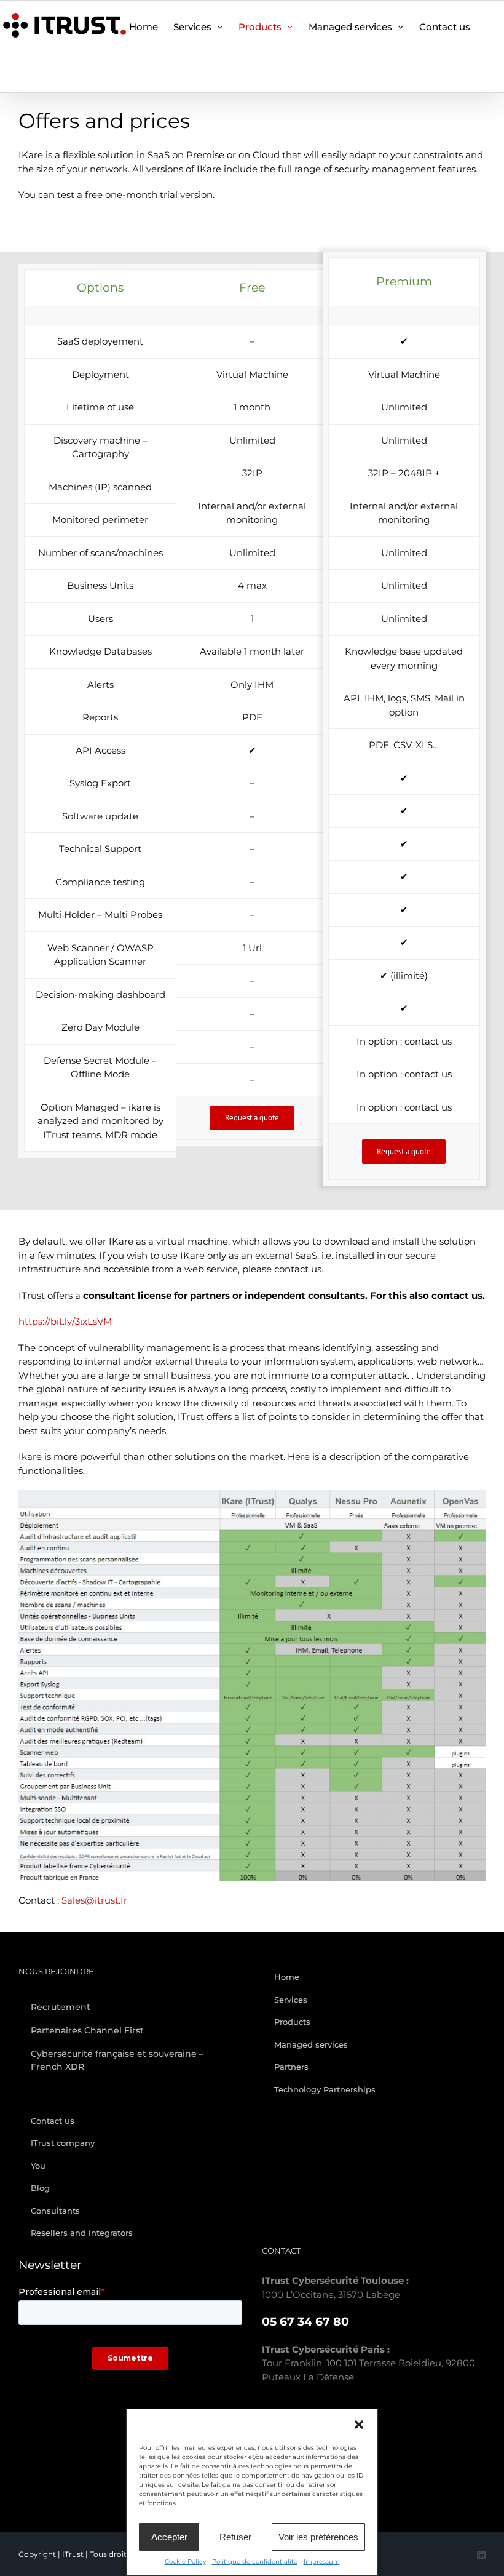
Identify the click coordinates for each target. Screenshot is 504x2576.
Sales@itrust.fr (94, 1900)
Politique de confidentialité (255, 2562)
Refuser (235, 2537)
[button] (359, 2425)
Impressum (322, 2562)
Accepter (169, 2537)
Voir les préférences (318, 2537)
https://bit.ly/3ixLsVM (65, 1321)
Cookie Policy (185, 2562)
